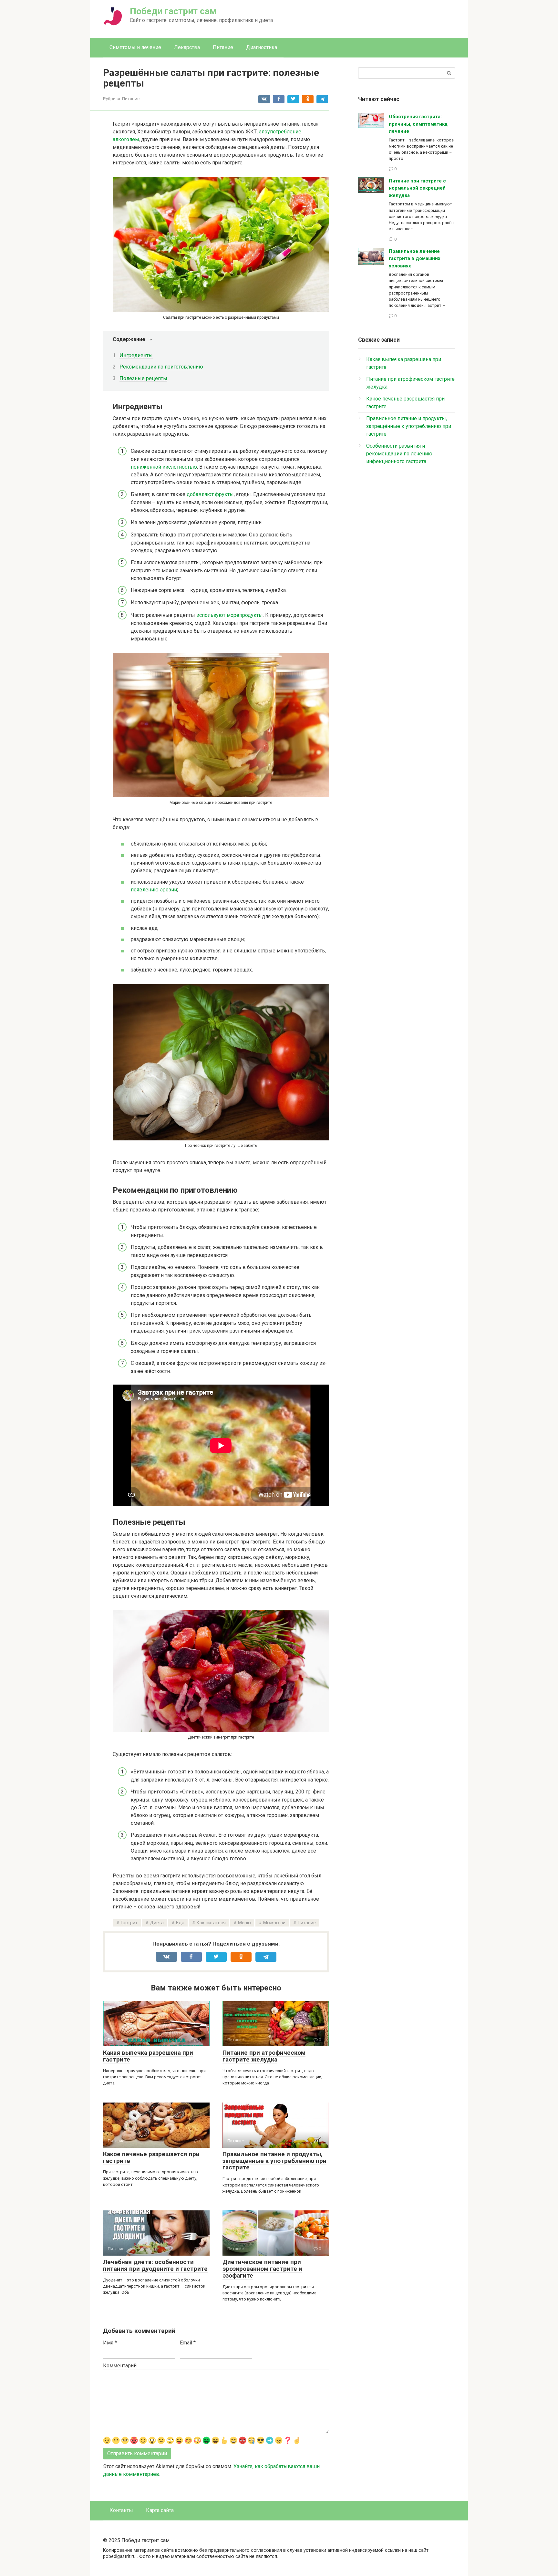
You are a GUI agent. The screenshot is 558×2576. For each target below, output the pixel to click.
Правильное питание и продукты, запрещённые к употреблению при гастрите (274, 2161)
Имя (110, 2343)
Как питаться (211, 1923)
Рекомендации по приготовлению (161, 367)
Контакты (121, 2510)
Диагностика (262, 47)
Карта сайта (160, 2510)
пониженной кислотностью (164, 467)
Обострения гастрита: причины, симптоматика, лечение (419, 124)
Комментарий (120, 2366)
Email (188, 2343)
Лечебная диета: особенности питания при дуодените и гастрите (155, 2265)
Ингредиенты (136, 355)
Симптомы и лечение (135, 47)
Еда (180, 1923)
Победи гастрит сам (173, 11)
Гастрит (129, 1923)
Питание (223, 47)
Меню (244, 1923)
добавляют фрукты (210, 494)
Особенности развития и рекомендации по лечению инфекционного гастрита (399, 454)
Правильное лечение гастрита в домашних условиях (415, 259)
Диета (157, 1923)
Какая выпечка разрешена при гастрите (148, 2056)
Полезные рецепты (143, 378)
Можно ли (274, 1923)
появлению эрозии (154, 890)
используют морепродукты (230, 615)
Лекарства (187, 47)
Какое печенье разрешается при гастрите (151, 2157)
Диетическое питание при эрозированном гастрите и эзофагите (262, 2269)
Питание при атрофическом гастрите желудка (264, 2056)
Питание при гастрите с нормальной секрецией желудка (417, 188)
